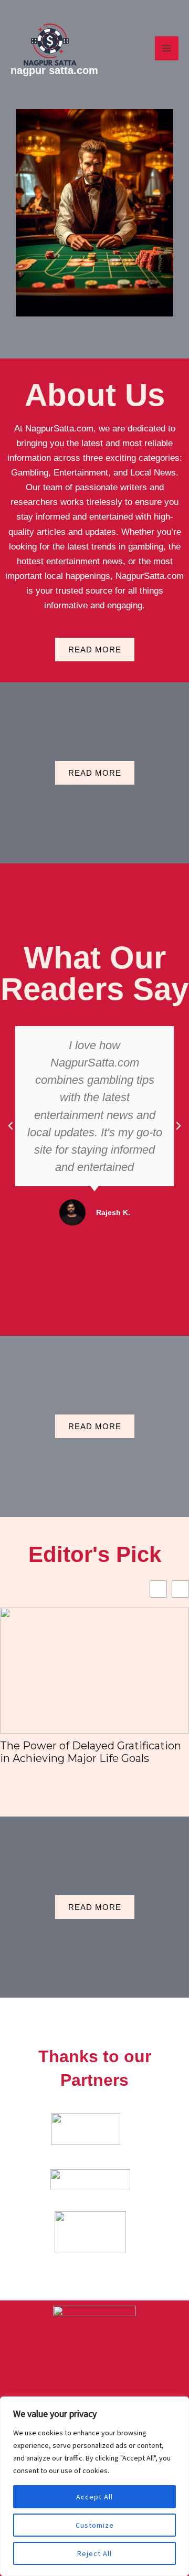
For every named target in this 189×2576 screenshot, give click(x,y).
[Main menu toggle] (167, 48)
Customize (95, 2525)
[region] (94, 2486)
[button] (10, 1126)
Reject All (94, 2553)
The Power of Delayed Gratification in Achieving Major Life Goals (91, 1752)
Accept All (94, 2497)
